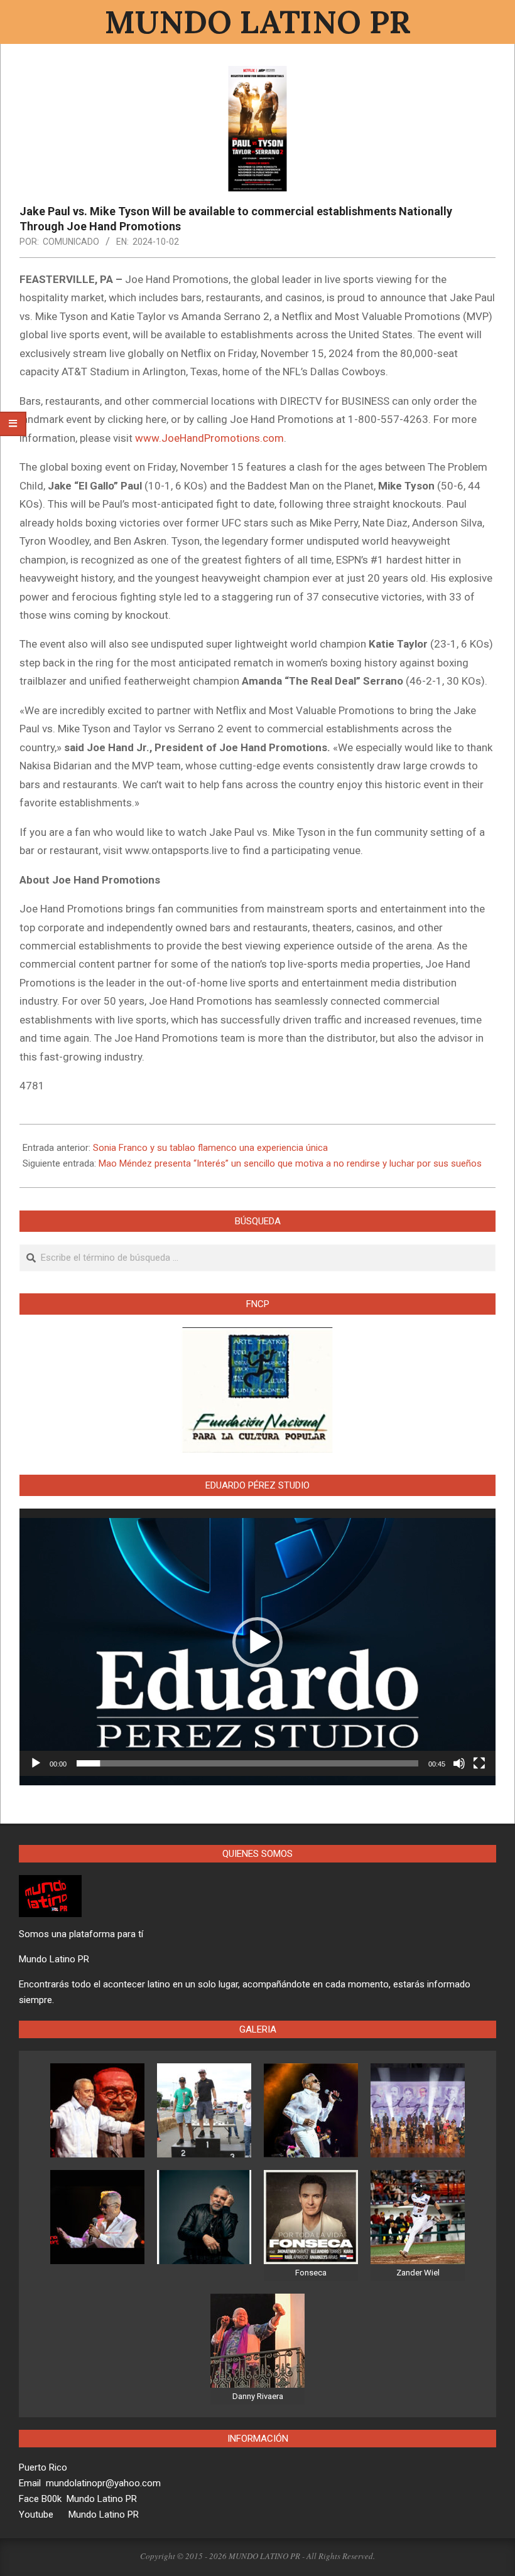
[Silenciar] (459, 1763)
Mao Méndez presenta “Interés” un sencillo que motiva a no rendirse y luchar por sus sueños (290, 1163)
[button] (257, 1642)
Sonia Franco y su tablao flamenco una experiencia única (210, 1148)
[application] (257, 1642)
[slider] (247, 1763)
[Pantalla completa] (479, 1763)
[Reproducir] (36, 1763)
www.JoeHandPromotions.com (209, 438)
